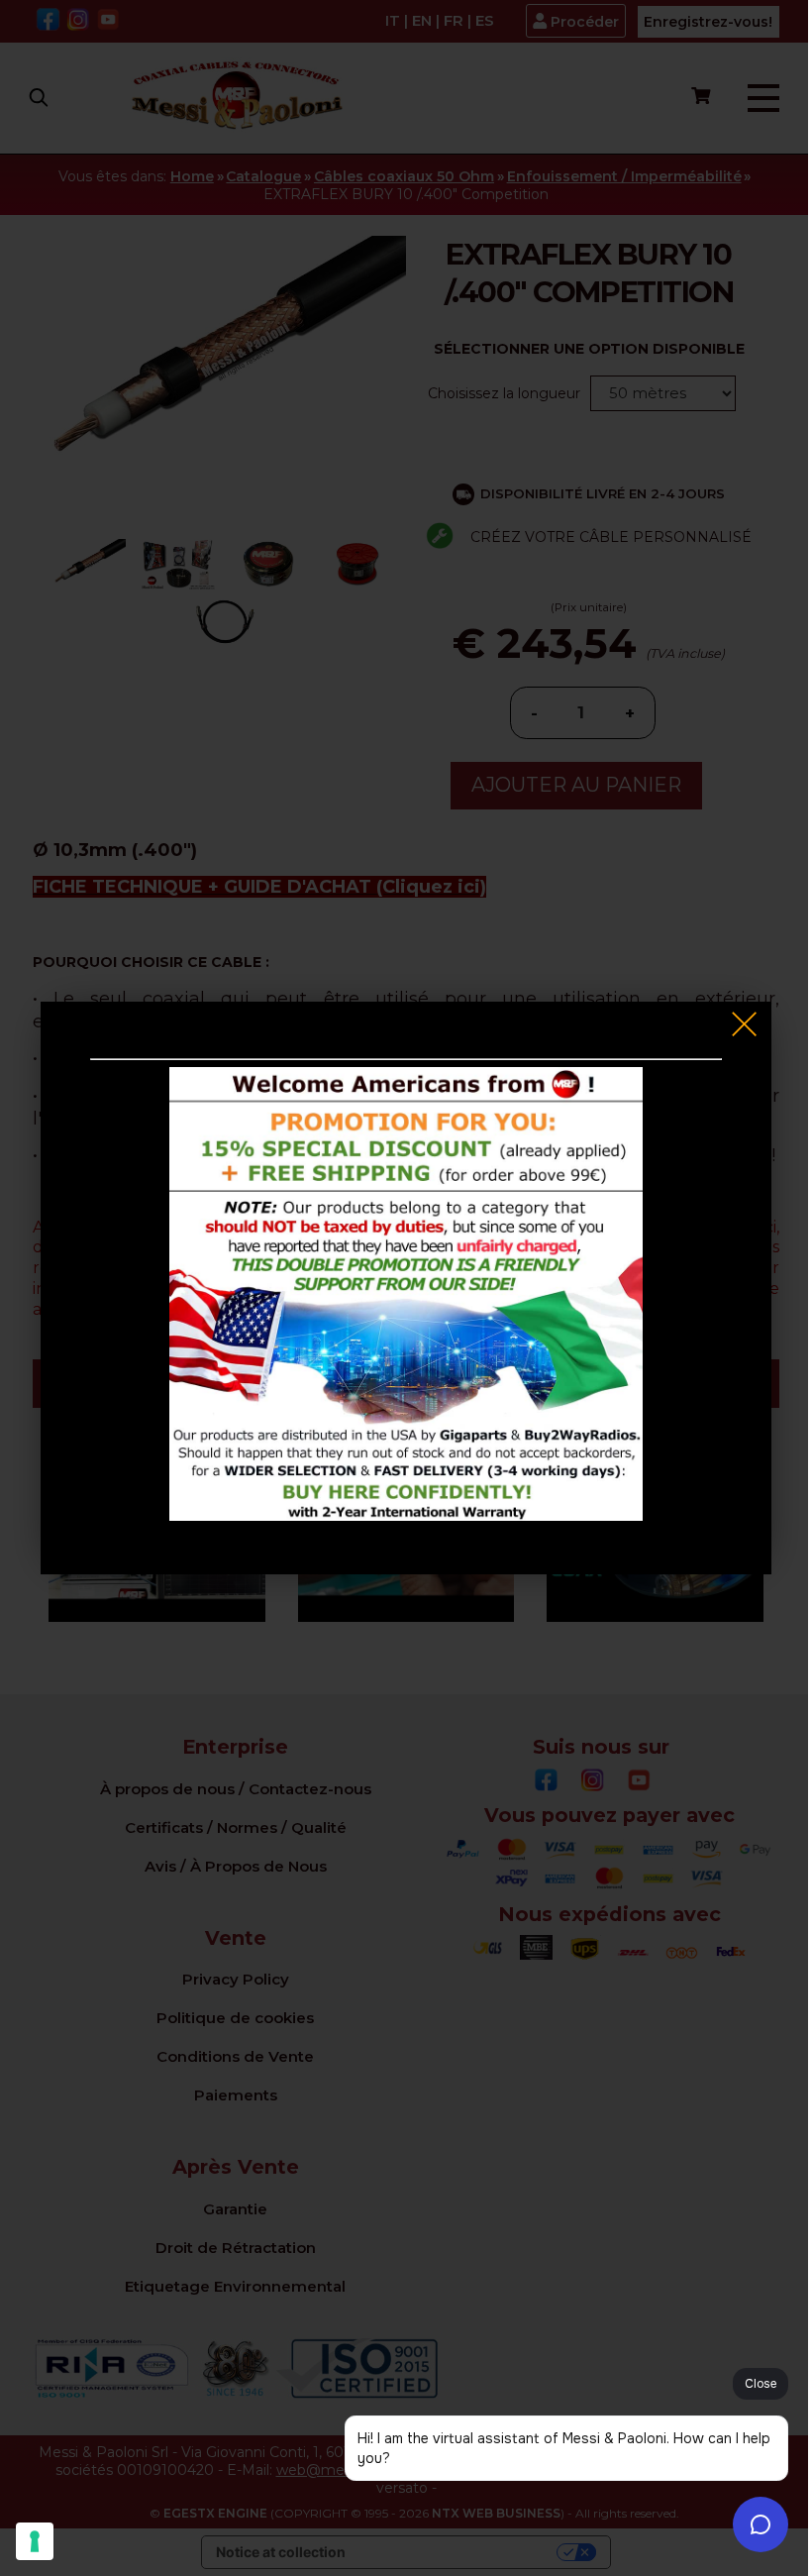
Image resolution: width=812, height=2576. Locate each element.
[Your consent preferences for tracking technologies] (35, 2541)
